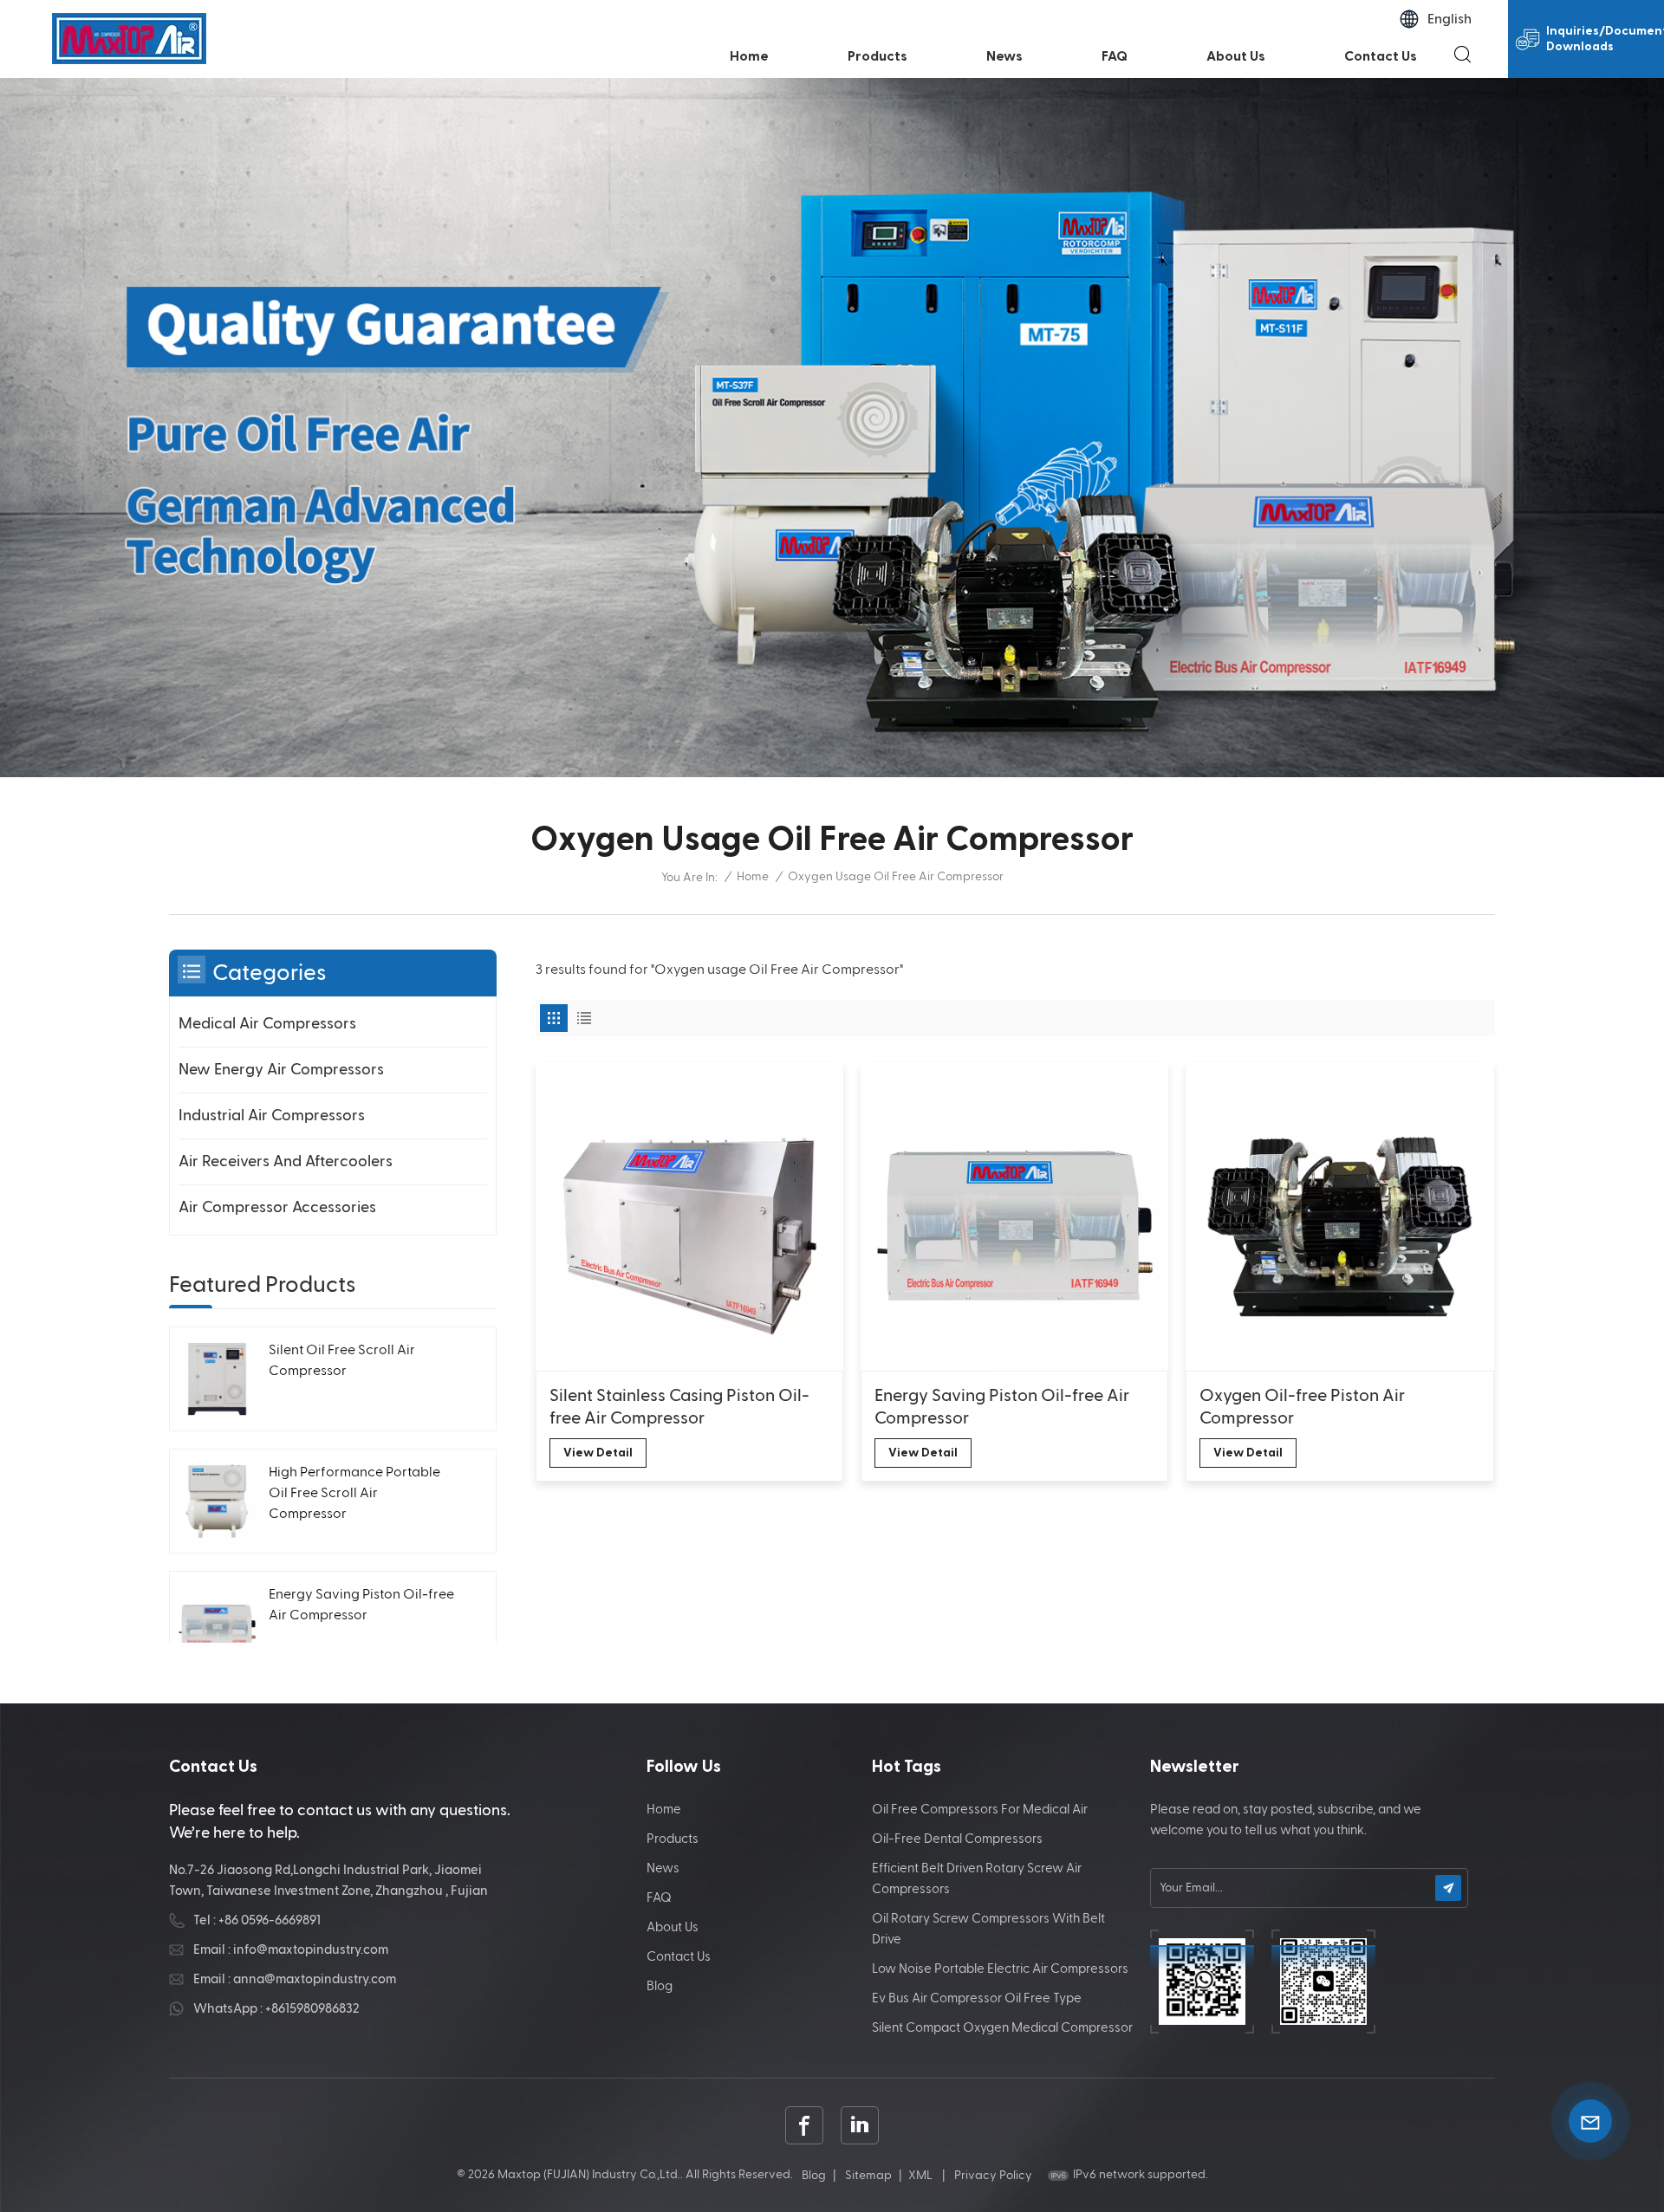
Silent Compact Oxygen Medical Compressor (1002, 2028)
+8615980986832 (312, 2009)
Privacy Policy (993, 2176)
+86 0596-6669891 (270, 1920)
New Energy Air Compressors (281, 1070)
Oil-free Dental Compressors (957, 1839)
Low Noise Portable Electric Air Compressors (1000, 1969)
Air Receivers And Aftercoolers (286, 1161)
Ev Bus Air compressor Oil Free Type (977, 1998)
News (1004, 56)
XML (920, 2176)
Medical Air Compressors (267, 1024)
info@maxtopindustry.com (311, 1950)
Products (673, 1839)
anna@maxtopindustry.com (315, 1979)
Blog (660, 1986)
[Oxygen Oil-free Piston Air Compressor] (1339, 1216)
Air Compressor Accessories (277, 1207)
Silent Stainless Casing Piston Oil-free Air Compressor (679, 1407)
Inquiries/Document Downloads (1605, 39)
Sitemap (868, 2176)
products (877, 56)
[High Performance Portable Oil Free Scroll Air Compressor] (217, 1501)
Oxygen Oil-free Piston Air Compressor (1302, 1407)
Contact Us (1381, 56)
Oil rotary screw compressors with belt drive (988, 1929)
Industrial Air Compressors (272, 1116)
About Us (1236, 56)
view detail (598, 1453)
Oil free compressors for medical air (980, 1810)
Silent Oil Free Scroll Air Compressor (342, 1361)
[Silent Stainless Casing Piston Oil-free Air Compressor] (689, 1216)
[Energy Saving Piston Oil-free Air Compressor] (1014, 1216)
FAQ (1115, 56)
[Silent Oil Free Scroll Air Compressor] (217, 1379)
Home (749, 56)
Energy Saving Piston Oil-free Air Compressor (1002, 1407)
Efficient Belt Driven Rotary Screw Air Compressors (977, 1879)
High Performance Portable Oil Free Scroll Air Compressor (354, 1494)
